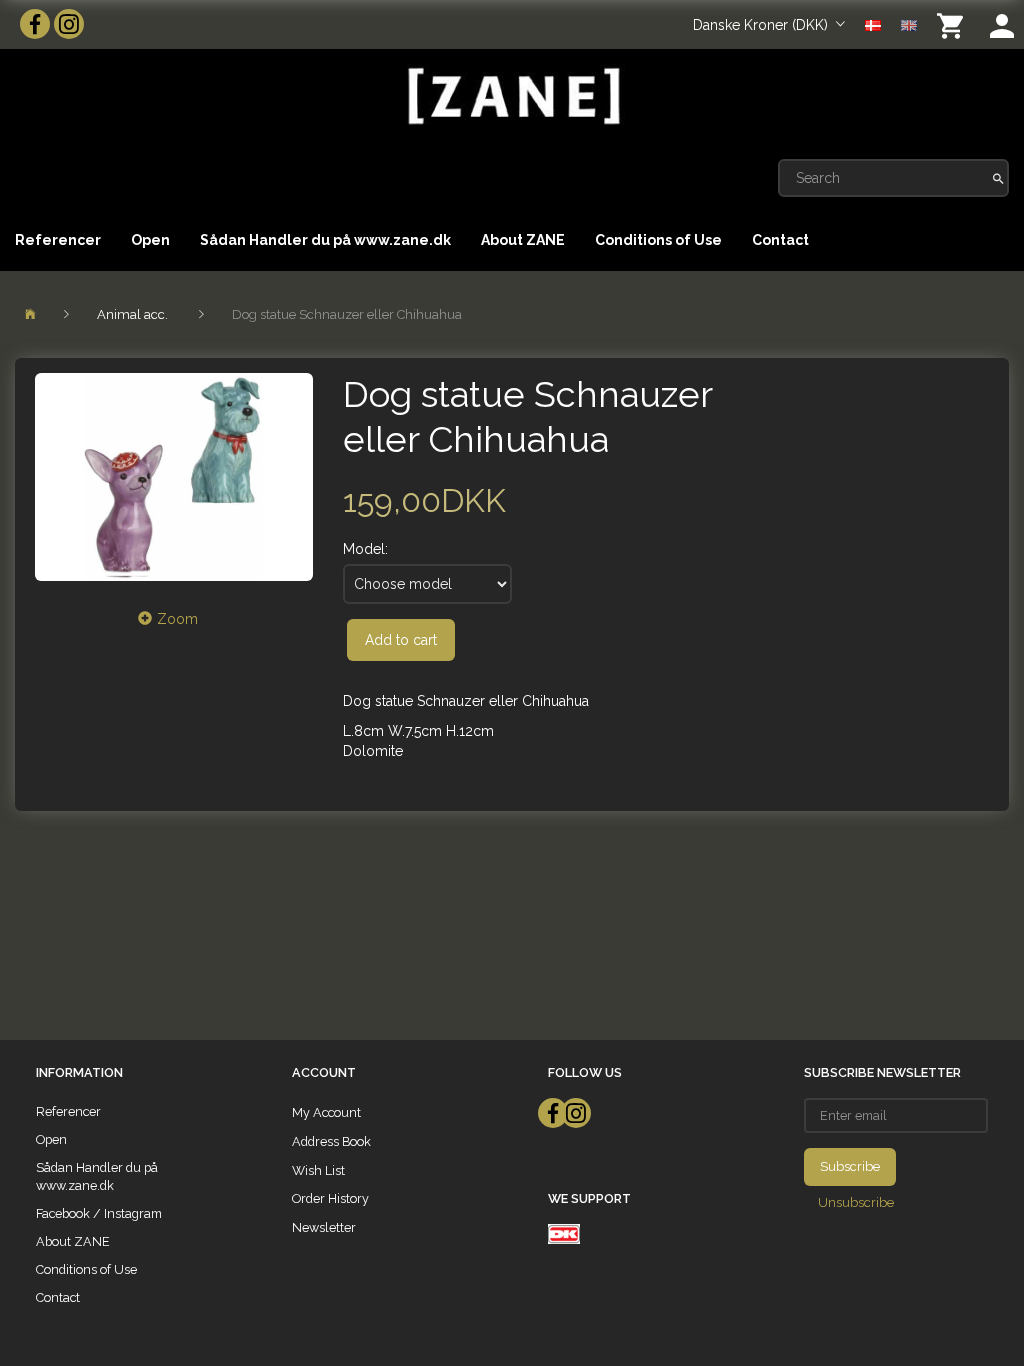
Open (150, 240)
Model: (365, 549)
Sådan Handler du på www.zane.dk (325, 240)
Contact (780, 240)
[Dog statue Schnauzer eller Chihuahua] (174, 477)
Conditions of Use (658, 240)
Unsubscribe (856, 1202)
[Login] (1002, 24)
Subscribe (850, 1166)
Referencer (58, 240)
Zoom (177, 619)
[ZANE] (512, 96)
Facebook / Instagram (99, 1213)
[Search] (998, 178)
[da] (873, 24)
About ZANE (523, 240)
